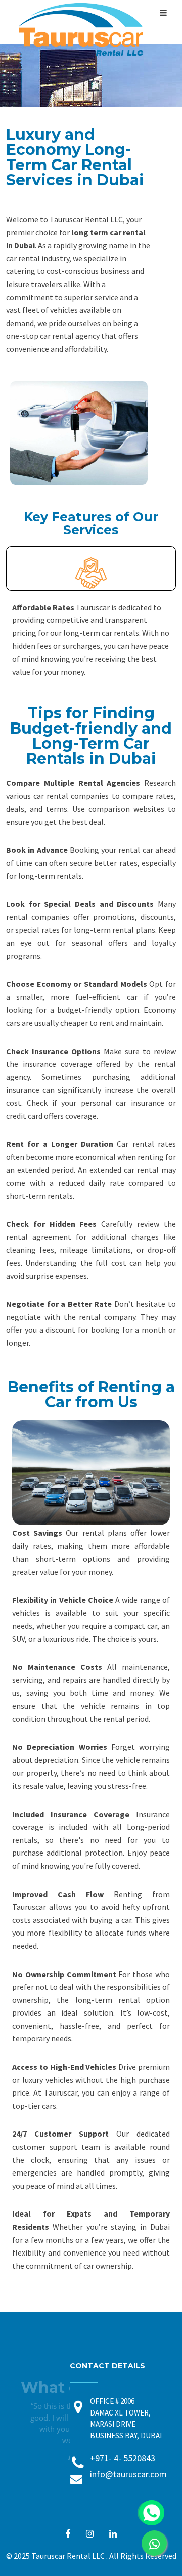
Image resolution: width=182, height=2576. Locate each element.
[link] (154, 2543)
